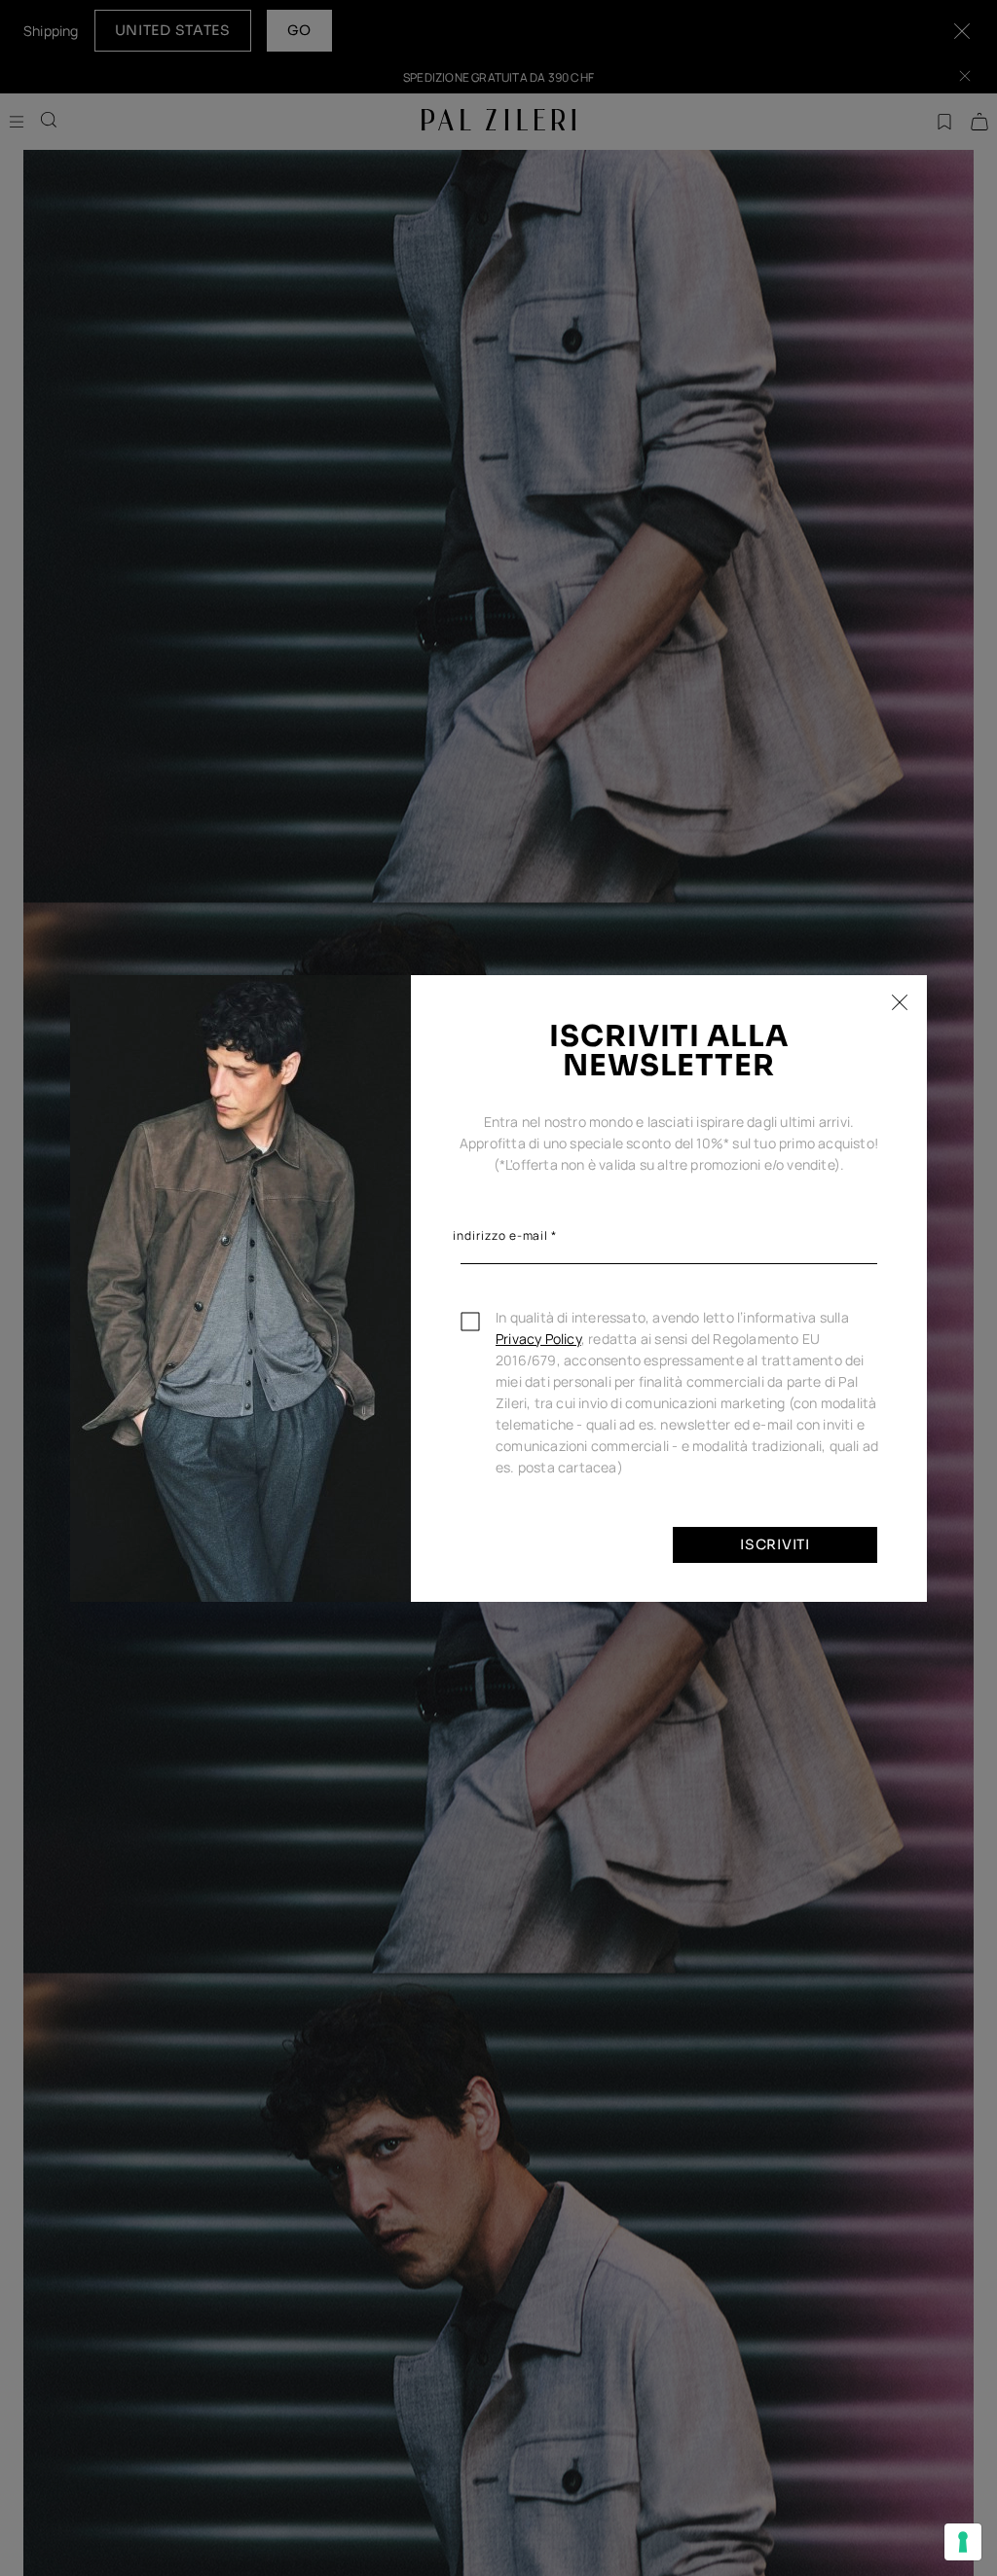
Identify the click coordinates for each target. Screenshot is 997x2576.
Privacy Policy (538, 1339)
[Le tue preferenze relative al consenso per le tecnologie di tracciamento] (963, 2542)
